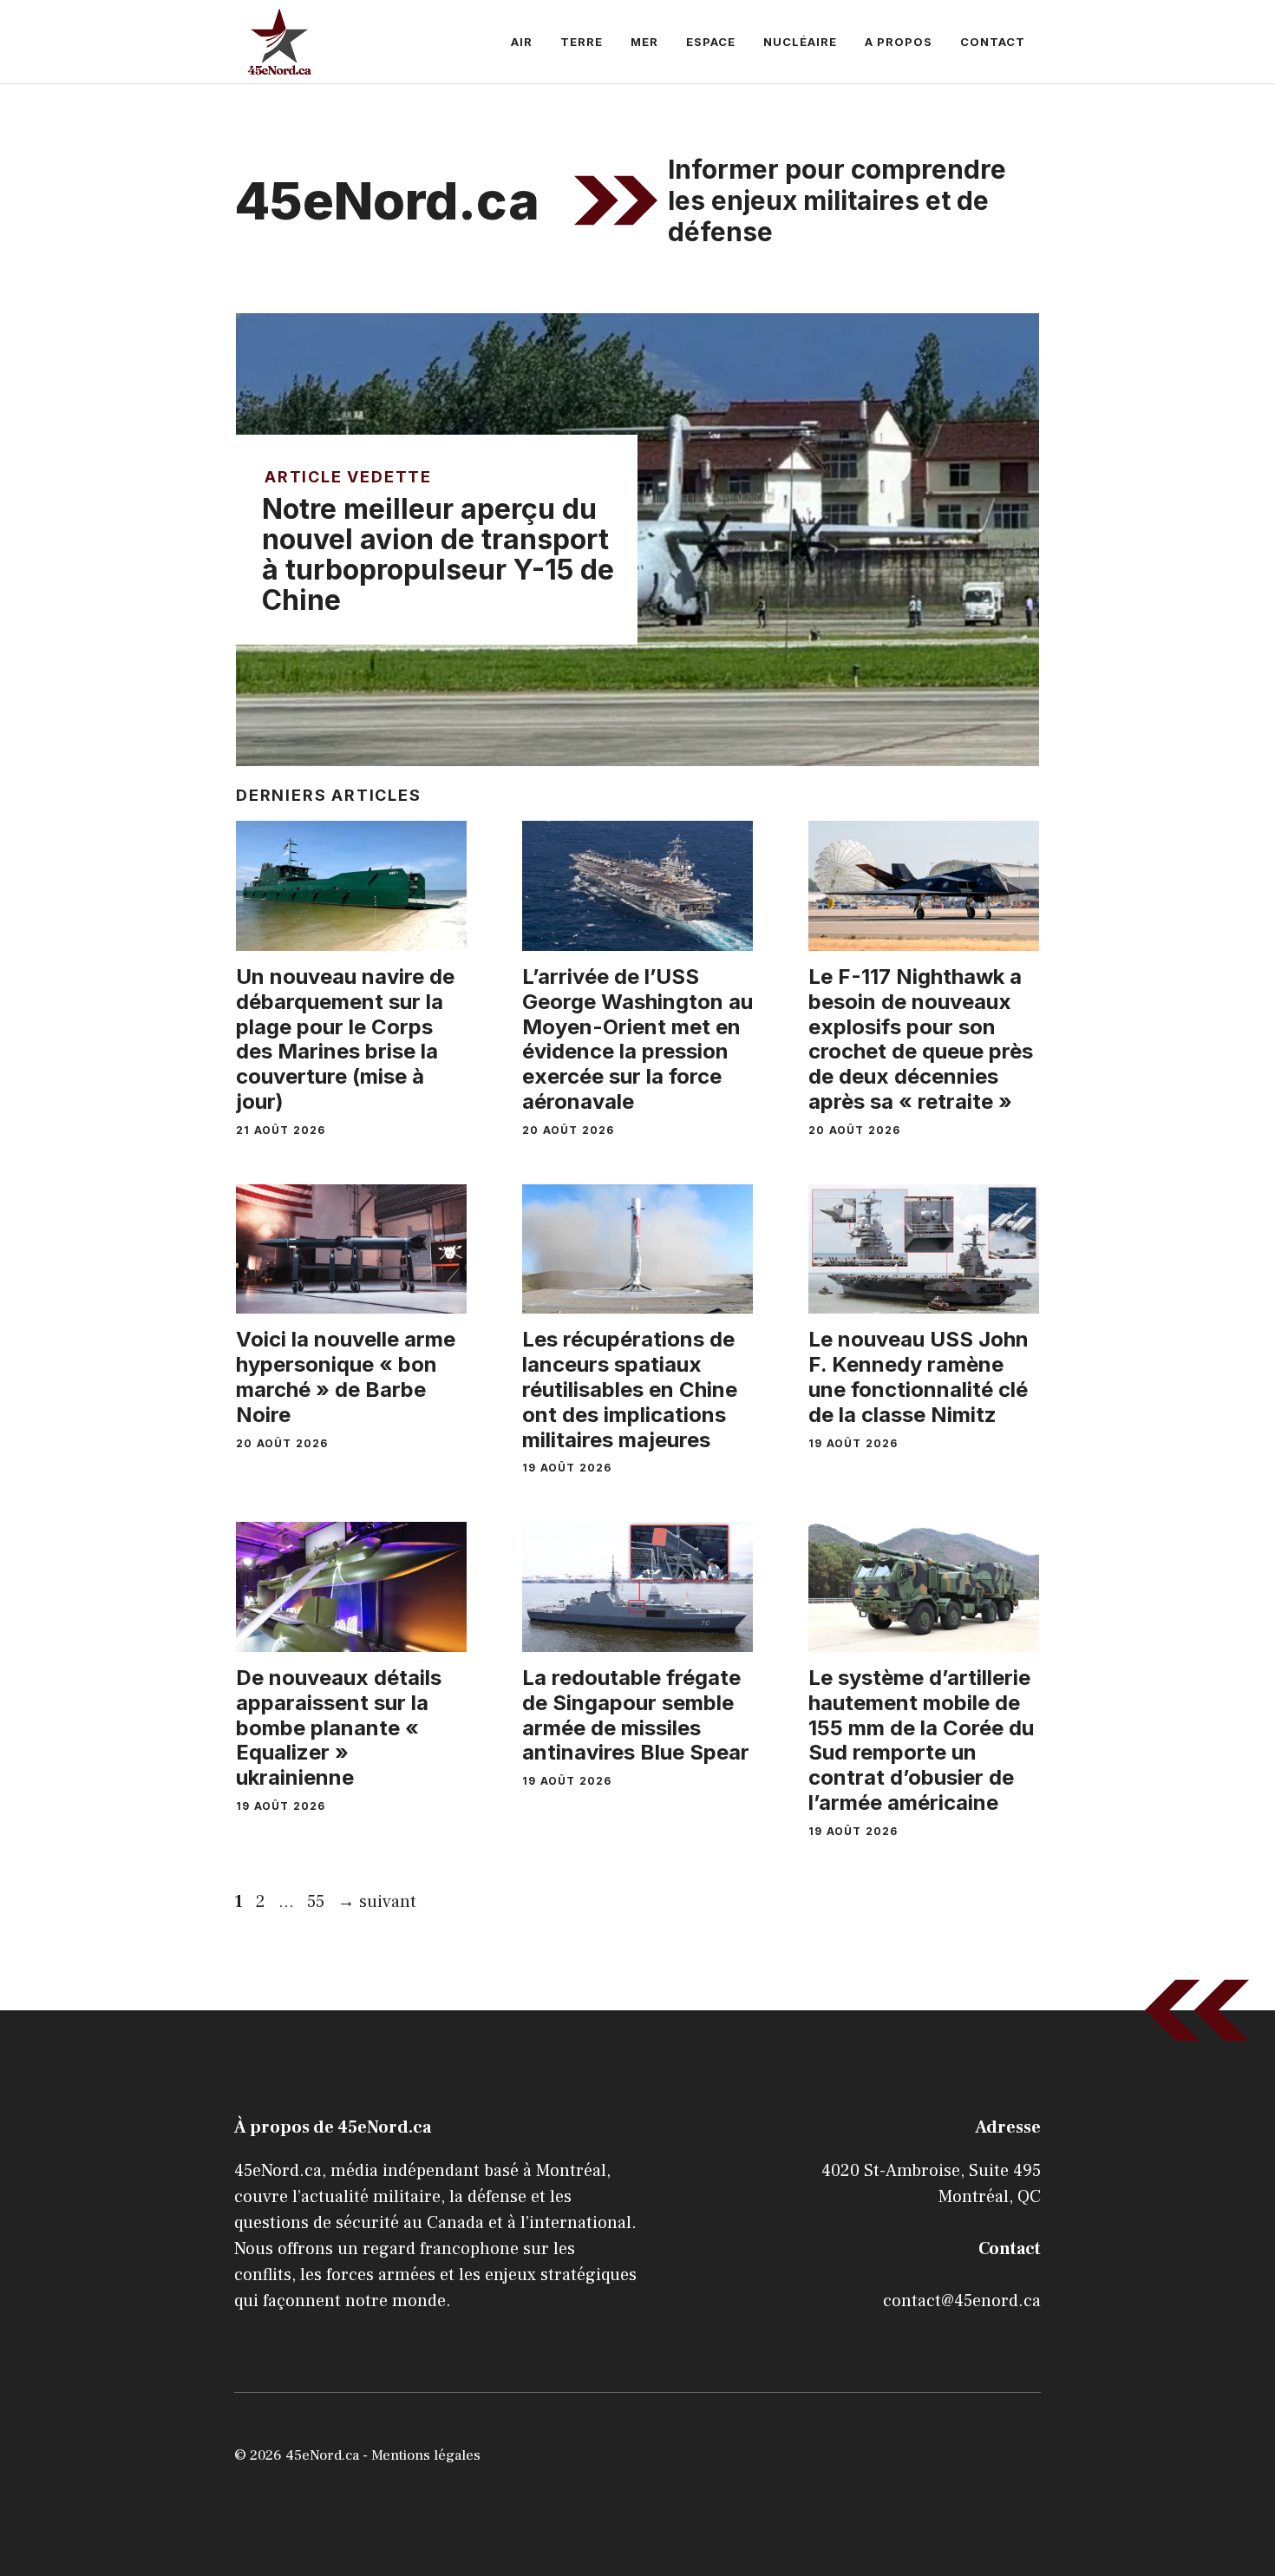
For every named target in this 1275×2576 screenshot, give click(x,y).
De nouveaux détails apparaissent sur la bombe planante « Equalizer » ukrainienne (339, 1727)
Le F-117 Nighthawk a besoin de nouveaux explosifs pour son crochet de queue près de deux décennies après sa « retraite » (921, 1039)
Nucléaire (800, 42)
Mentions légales (426, 2455)
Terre (582, 42)
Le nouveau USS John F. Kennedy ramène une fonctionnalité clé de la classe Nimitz (919, 1376)
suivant (377, 1902)
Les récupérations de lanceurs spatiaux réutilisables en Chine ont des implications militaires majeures (630, 1389)
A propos (899, 42)
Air (522, 42)
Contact (993, 42)
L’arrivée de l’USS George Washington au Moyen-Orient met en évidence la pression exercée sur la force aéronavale (637, 1039)
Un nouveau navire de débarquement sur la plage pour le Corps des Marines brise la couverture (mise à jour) (345, 1039)
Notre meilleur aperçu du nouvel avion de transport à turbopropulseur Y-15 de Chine (438, 555)
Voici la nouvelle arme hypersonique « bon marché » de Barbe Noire (346, 1376)
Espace (711, 42)
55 (317, 1902)
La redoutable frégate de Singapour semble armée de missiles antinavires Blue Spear (636, 1715)
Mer (644, 42)
